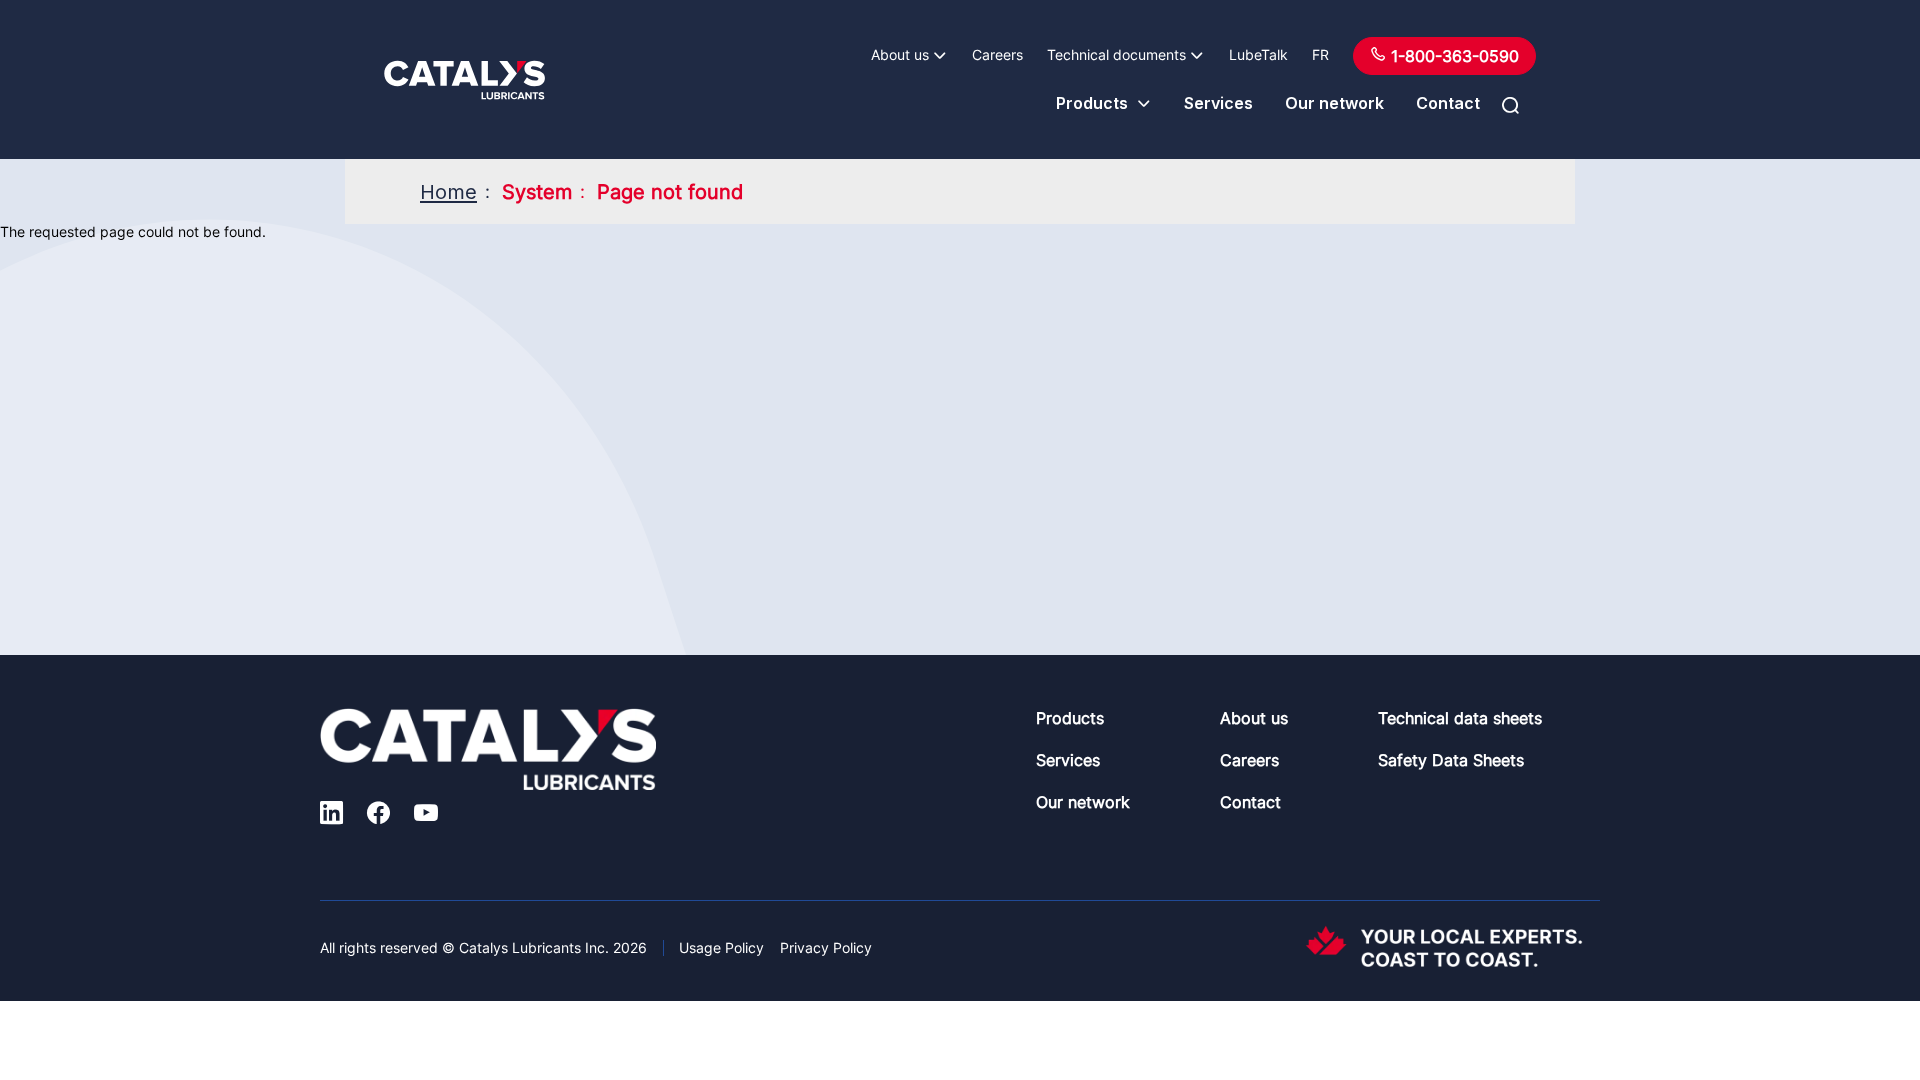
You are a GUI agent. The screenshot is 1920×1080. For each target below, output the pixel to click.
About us (900, 54)
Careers (997, 54)
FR (1320, 54)
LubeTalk (1258, 54)
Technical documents (1116, 54)
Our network (1334, 103)
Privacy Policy (826, 947)
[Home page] (464, 80)
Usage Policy (721, 947)
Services (1218, 103)
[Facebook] (378, 815)
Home (448, 192)
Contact (1448, 103)
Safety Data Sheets (1451, 760)
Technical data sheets (1460, 718)
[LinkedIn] (331, 815)
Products (1092, 103)
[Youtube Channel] (426, 815)
